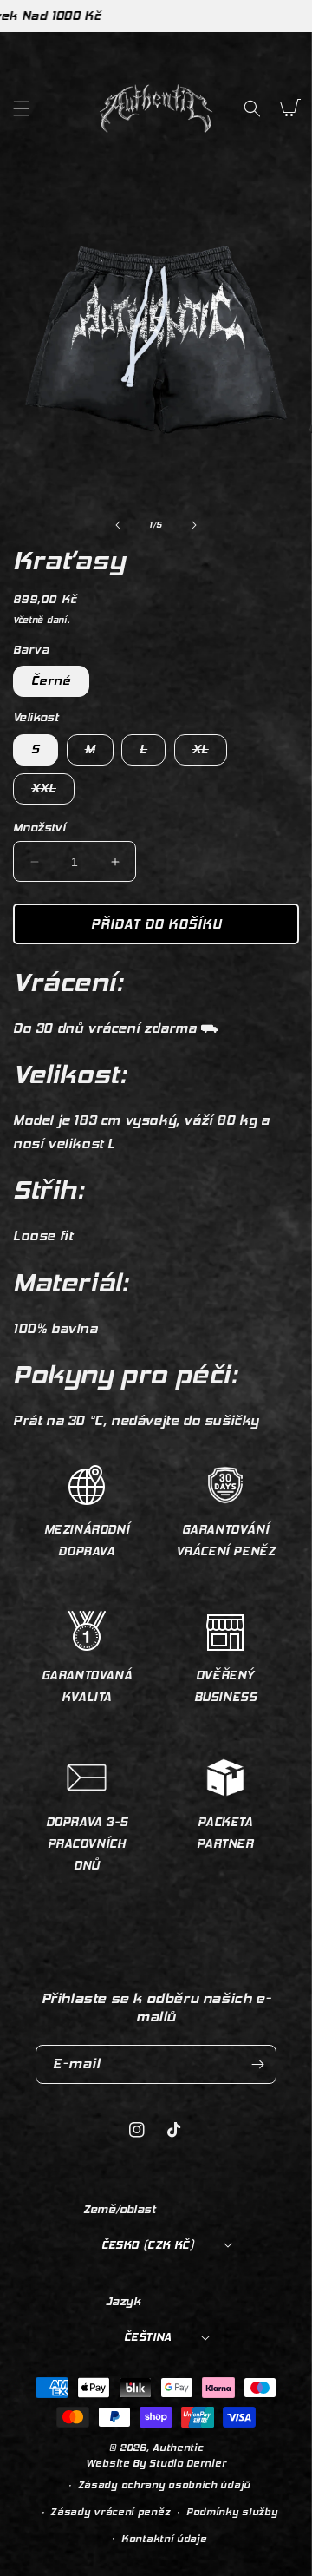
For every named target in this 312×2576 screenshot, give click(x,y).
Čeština (148, 2337)
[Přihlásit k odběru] (257, 2064)
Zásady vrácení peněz (110, 2512)
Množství (39, 828)
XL (210, 753)
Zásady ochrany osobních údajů (164, 2485)
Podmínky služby (232, 2512)
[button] (22, 108)
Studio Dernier (188, 2464)
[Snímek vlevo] (118, 525)
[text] (156, 1421)
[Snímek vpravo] (194, 525)
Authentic (178, 2448)
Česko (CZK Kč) (148, 2245)
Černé (51, 681)
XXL (53, 792)
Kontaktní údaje (164, 2539)
